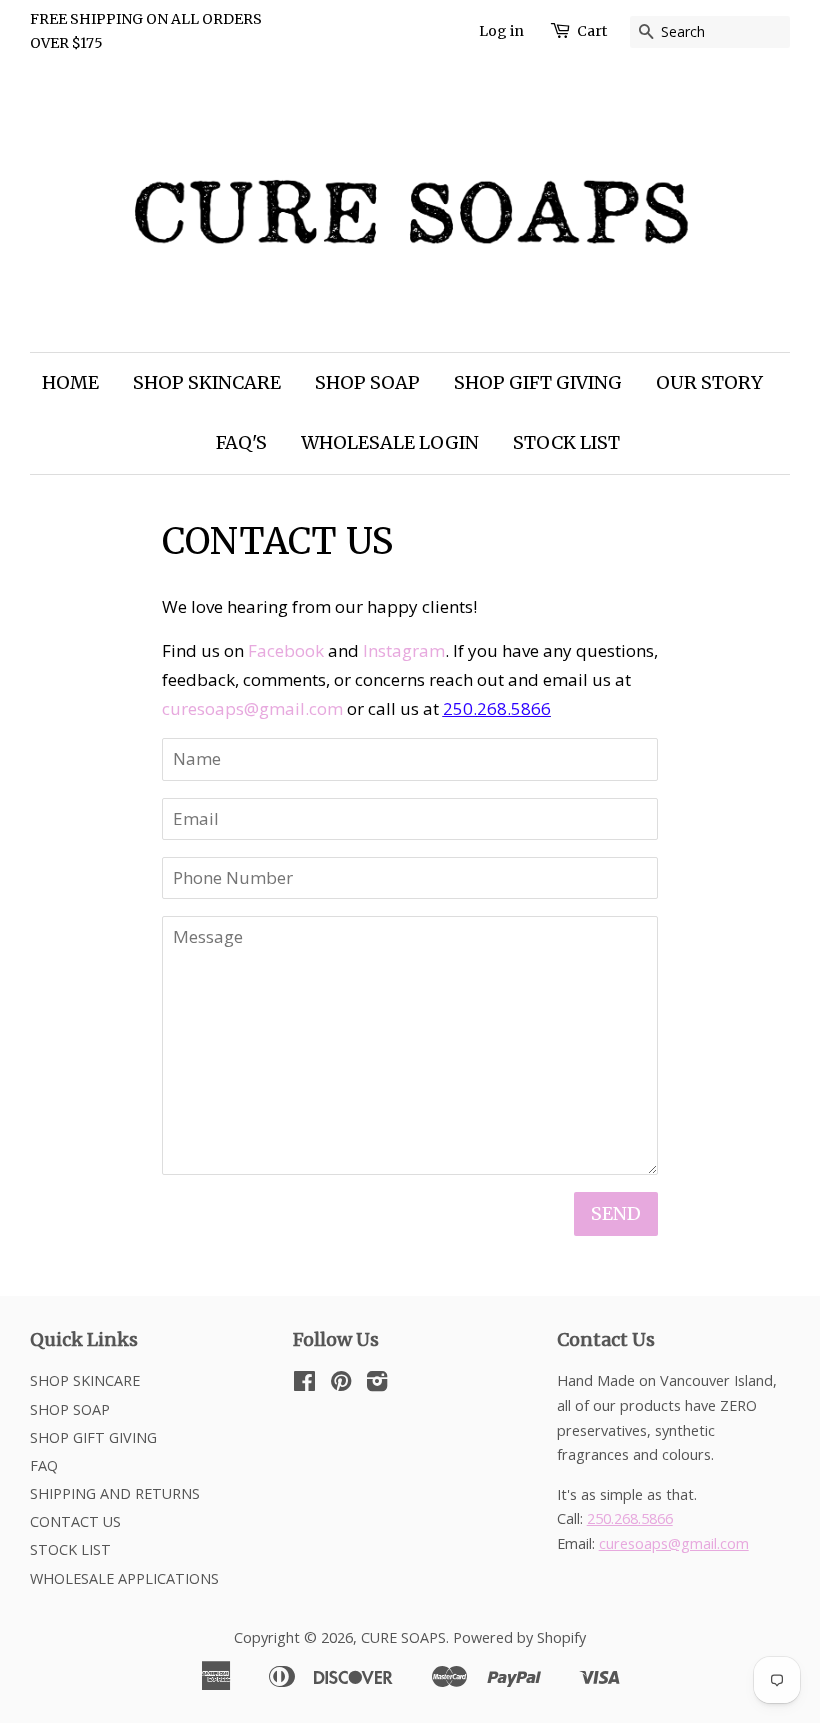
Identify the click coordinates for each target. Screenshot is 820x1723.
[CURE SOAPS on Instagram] (377, 1384)
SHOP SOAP (367, 382)
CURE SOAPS (403, 1637)
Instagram (404, 650)
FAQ (44, 1465)
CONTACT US (75, 1521)
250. (460, 708)
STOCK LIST (566, 442)
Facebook (286, 650)
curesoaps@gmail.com (252, 708)
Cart (592, 31)
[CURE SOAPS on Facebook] (304, 1384)
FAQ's (241, 442)
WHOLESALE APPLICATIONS (124, 1578)
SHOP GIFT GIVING (538, 382)
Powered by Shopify (519, 1637)
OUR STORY (709, 382)
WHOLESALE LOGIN (390, 442)
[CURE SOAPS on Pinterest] (341, 1384)
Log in (501, 31)
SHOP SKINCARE (207, 382)
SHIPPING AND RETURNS (115, 1493)
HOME (70, 382)
